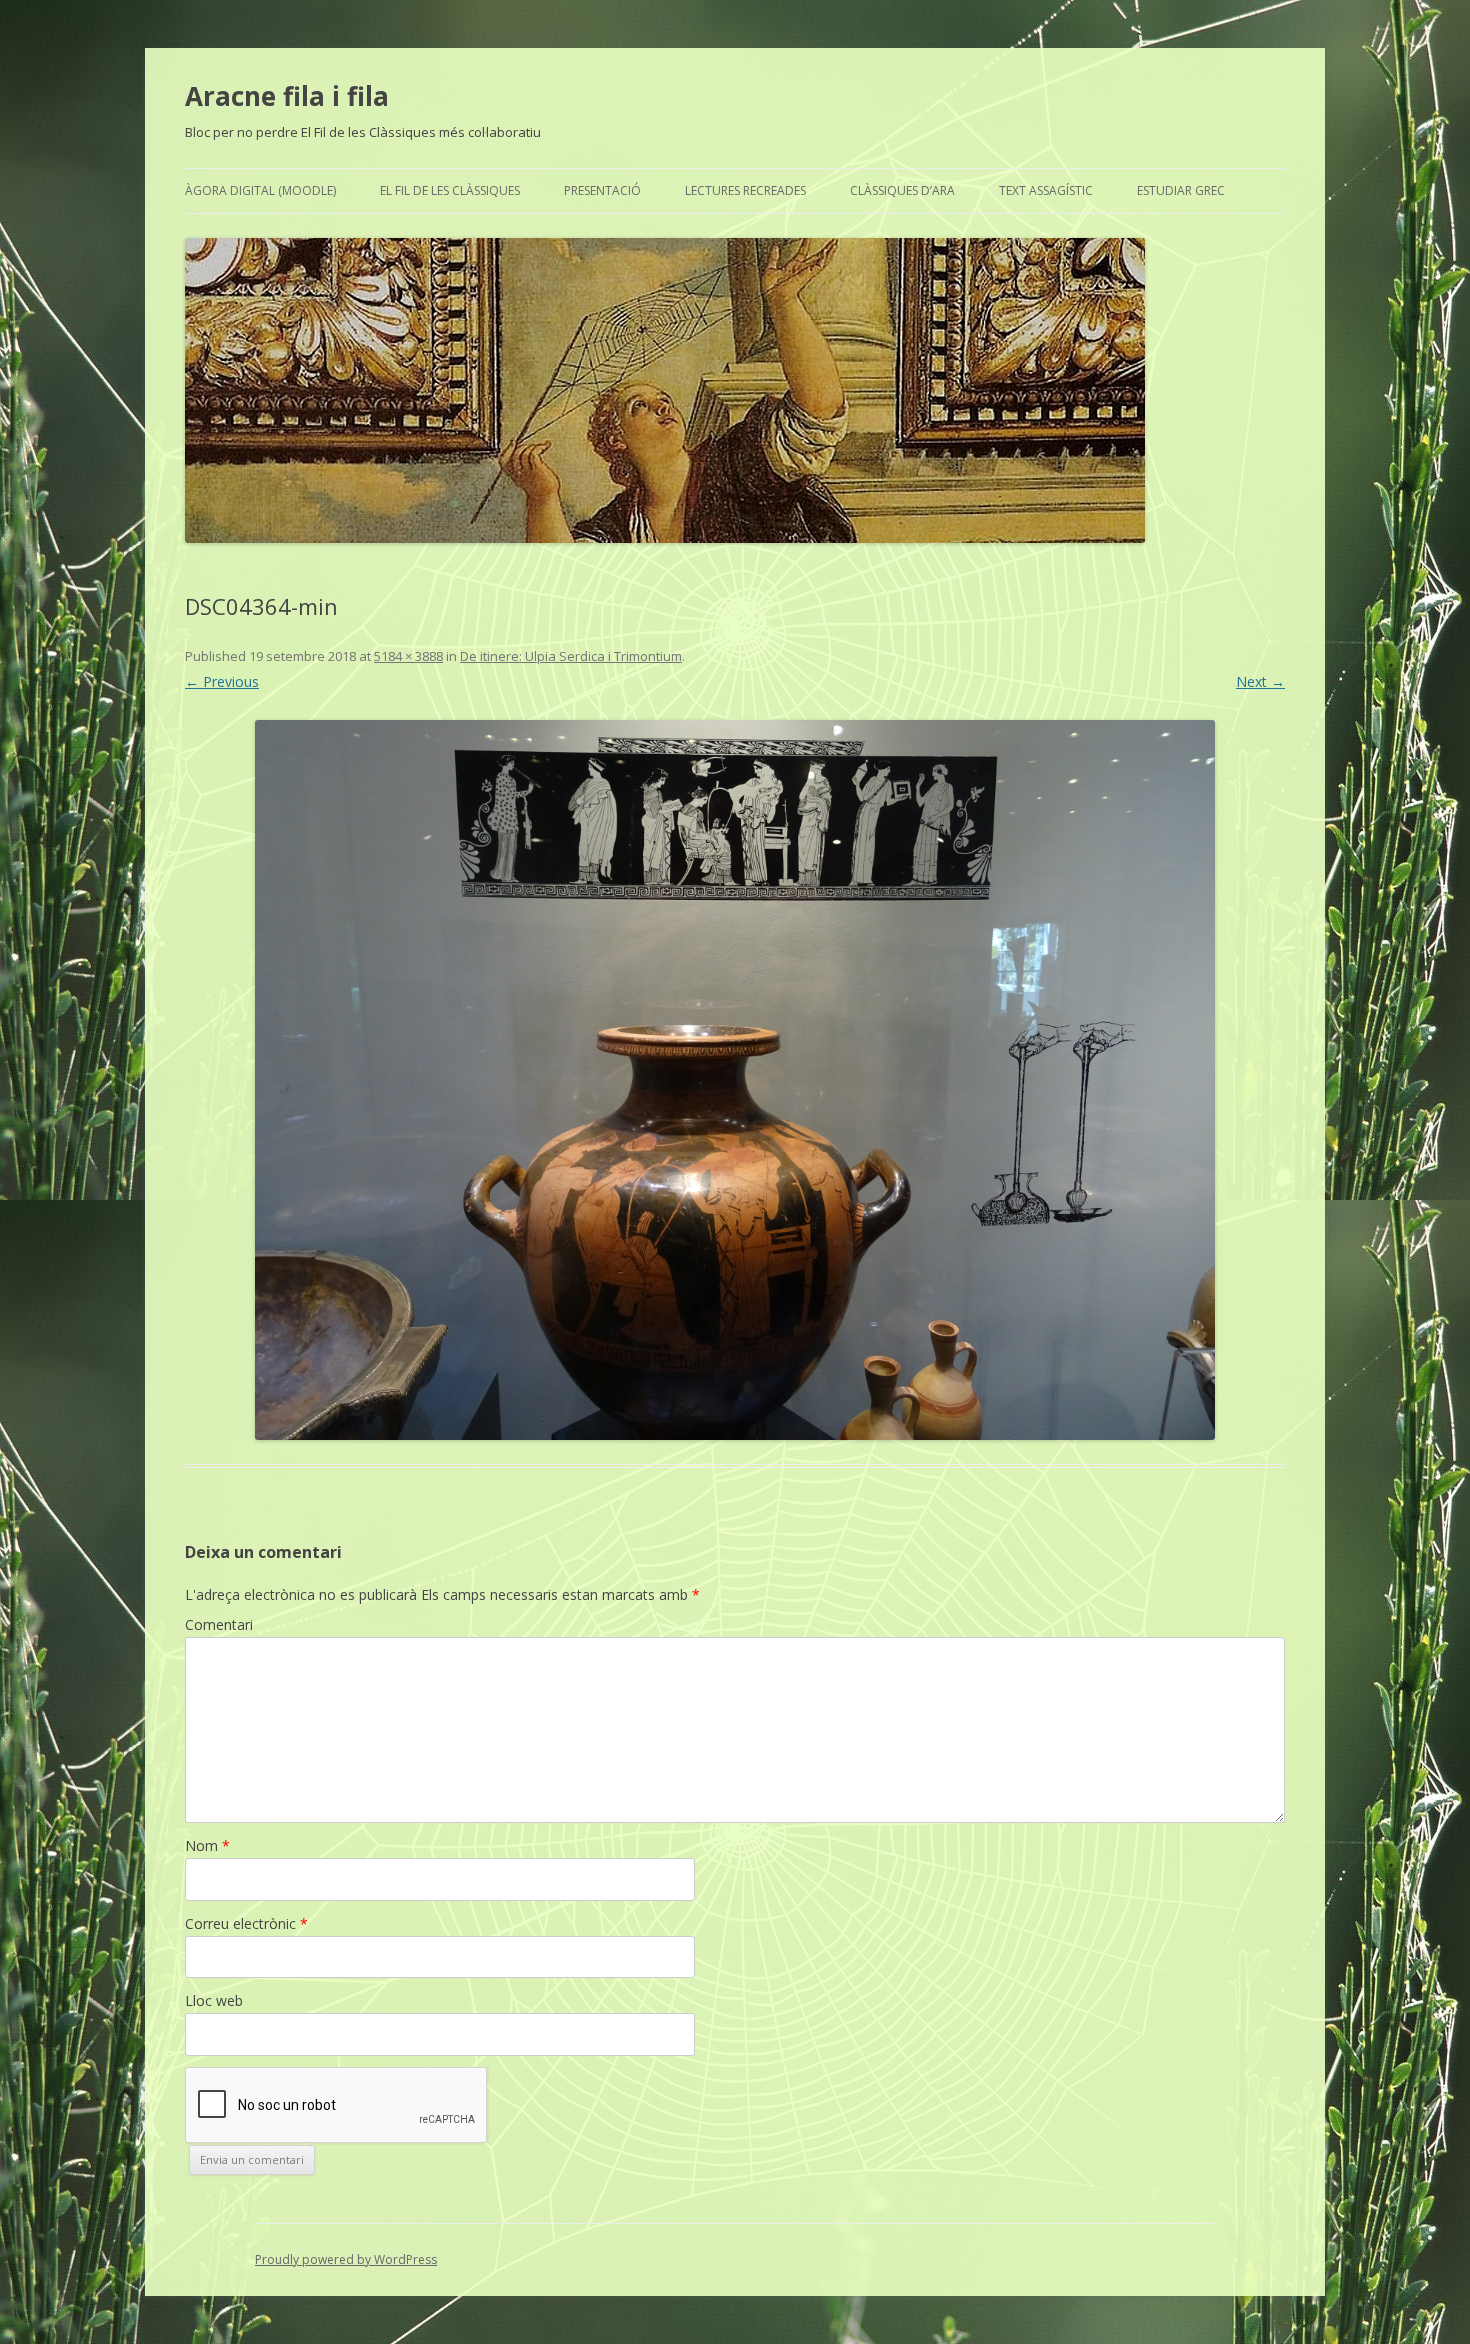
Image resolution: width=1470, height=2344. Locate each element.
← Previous (222, 681)
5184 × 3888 (408, 656)
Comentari (219, 1624)
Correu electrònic (246, 1923)
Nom (207, 1845)
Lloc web (214, 2000)
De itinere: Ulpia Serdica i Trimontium (571, 656)
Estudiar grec (1181, 190)
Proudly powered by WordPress (346, 2259)
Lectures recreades (745, 190)
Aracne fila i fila (287, 96)
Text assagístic (1046, 190)
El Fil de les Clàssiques (450, 190)
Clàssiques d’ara (902, 190)
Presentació (602, 190)
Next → (1260, 681)
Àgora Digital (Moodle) (260, 190)
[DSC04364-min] (735, 1080)
